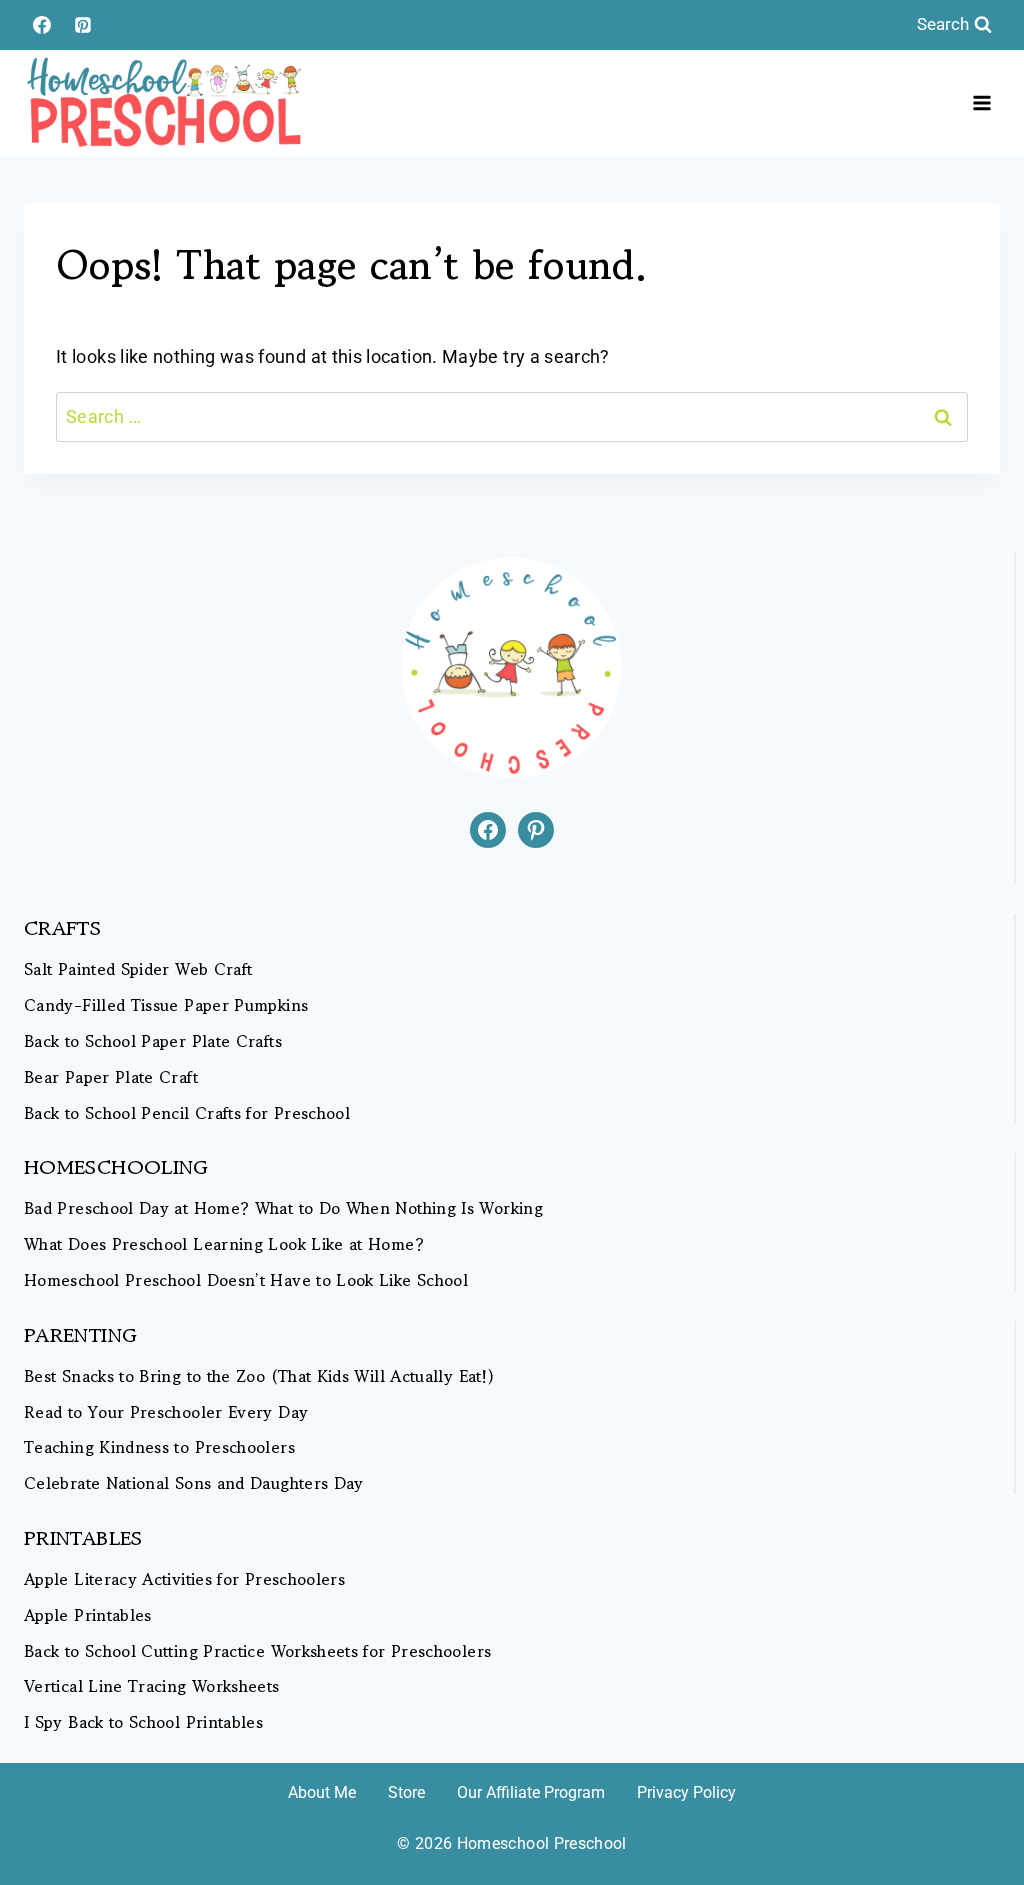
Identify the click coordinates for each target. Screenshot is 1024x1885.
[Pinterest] (83, 25)
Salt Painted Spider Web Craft (138, 969)
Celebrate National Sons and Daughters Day (194, 1483)
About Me (322, 1792)
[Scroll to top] (976, 1807)
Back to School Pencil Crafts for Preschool (187, 1113)
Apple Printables (88, 1615)
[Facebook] (42, 25)
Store (406, 1792)
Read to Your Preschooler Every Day (166, 1412)
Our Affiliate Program (531, 1792)
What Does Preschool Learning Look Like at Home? (224, 1244)
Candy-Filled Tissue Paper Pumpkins (166, 1005)
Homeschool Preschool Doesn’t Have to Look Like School (246, 1280)
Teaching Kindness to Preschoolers (159, 1447)
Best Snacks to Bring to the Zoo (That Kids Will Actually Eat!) (259, 1376)
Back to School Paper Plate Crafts (153, 1041)
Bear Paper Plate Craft (111, 1077)
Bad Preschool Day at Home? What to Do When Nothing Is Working (283, 1208)
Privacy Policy (686, 1792)
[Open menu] (981, 102)
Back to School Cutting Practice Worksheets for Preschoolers (257, 1651)
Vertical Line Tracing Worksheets (152, 1686)
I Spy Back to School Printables (143, 1722)
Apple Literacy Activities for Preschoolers (184, 1579)
